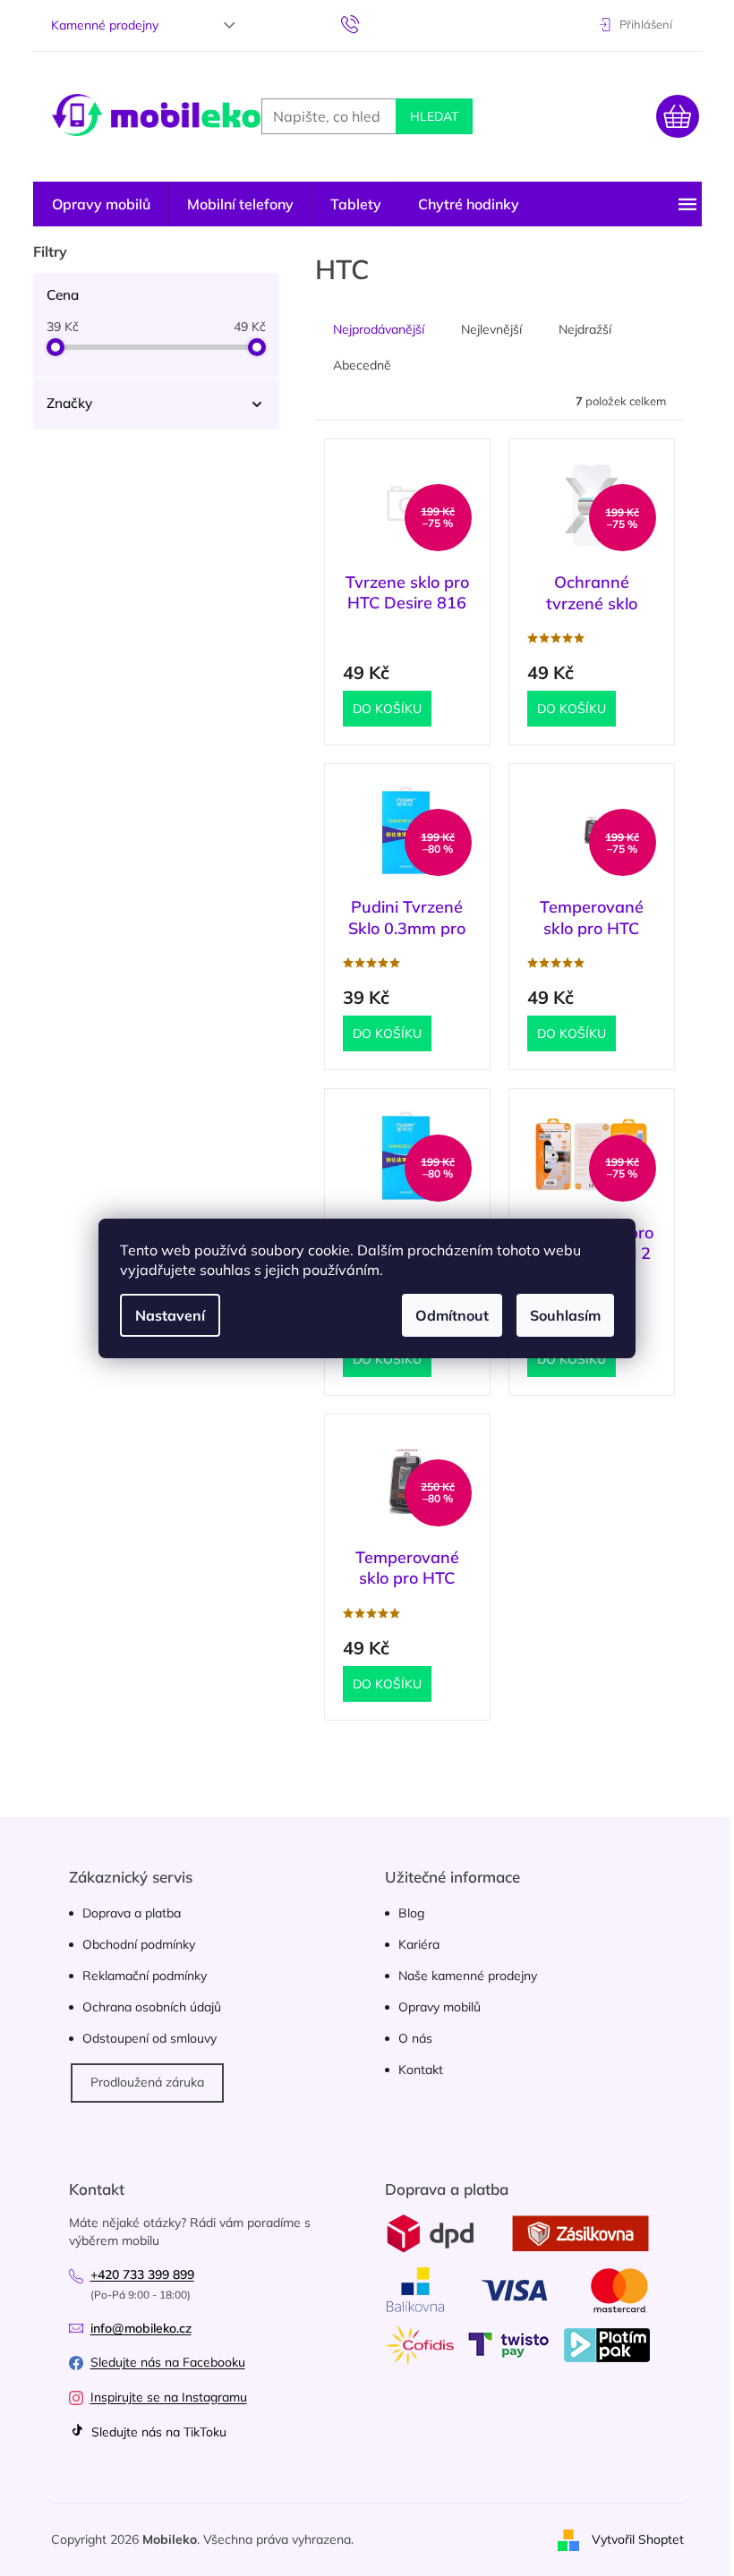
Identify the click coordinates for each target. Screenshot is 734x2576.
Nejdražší (585, 329)
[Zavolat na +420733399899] (367, 23)
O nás (415, 2038)
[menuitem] (101, 204)
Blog (411, 1913)
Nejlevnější (491, 329)
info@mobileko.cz (141, 2328)
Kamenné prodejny (105, 25)
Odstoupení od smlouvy (149, 2038)
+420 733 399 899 (142, 2274)
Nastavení (170, 1315)
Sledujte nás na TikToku (157, 2432)
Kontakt (421, 2070)
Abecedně (362, 365)
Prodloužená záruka (147, 2082)
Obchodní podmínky (139, 1944)
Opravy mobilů (440, 2007)
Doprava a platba (132, 1913)
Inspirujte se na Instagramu (169, 2397)
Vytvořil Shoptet (638, 2538)
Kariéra (419, 1944)
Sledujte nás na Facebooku (168, 2362)
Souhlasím (565, 1315)
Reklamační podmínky (145, 1976)
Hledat (434, 116)
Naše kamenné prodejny (468, 1976)
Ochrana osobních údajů (152, 2007)
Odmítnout (452, 1315)
